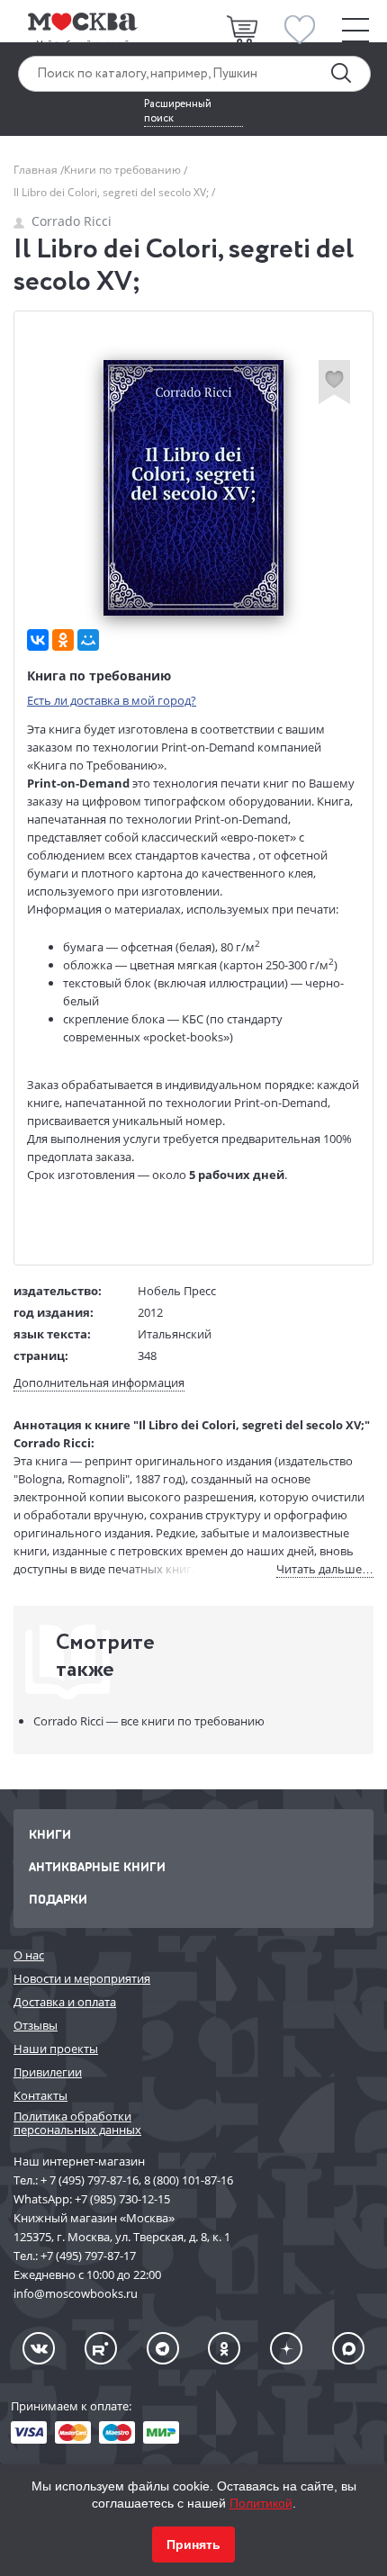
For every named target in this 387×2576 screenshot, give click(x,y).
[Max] (348, 2348)
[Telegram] (163, 2348)
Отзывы (36, 2025)
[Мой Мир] (88, 640)
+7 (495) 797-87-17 (88, 2256)
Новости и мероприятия (82, 1978)
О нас (29, 1955)
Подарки (58, 1899)
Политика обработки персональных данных (77, 2123)
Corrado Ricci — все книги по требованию (149, 1721)
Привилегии (48, 2072)
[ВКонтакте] (38, 640)
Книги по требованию (124, 170)
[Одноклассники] (63, 640)
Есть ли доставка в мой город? (112, 700)
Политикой (261, 2503)
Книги (50, 1834)
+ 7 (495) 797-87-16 (90, 2180)
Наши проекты (56, 2049)
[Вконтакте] (39, 2348)
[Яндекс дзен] (286, 2348)
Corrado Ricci (72, 221)
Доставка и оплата (65, 2002)
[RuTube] (101, 2348)
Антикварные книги (97, 1866)
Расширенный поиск (178, 112)
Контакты (40, 2095)
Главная (37, 170)
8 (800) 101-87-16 (189, 2180)
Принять (193, 2544)
